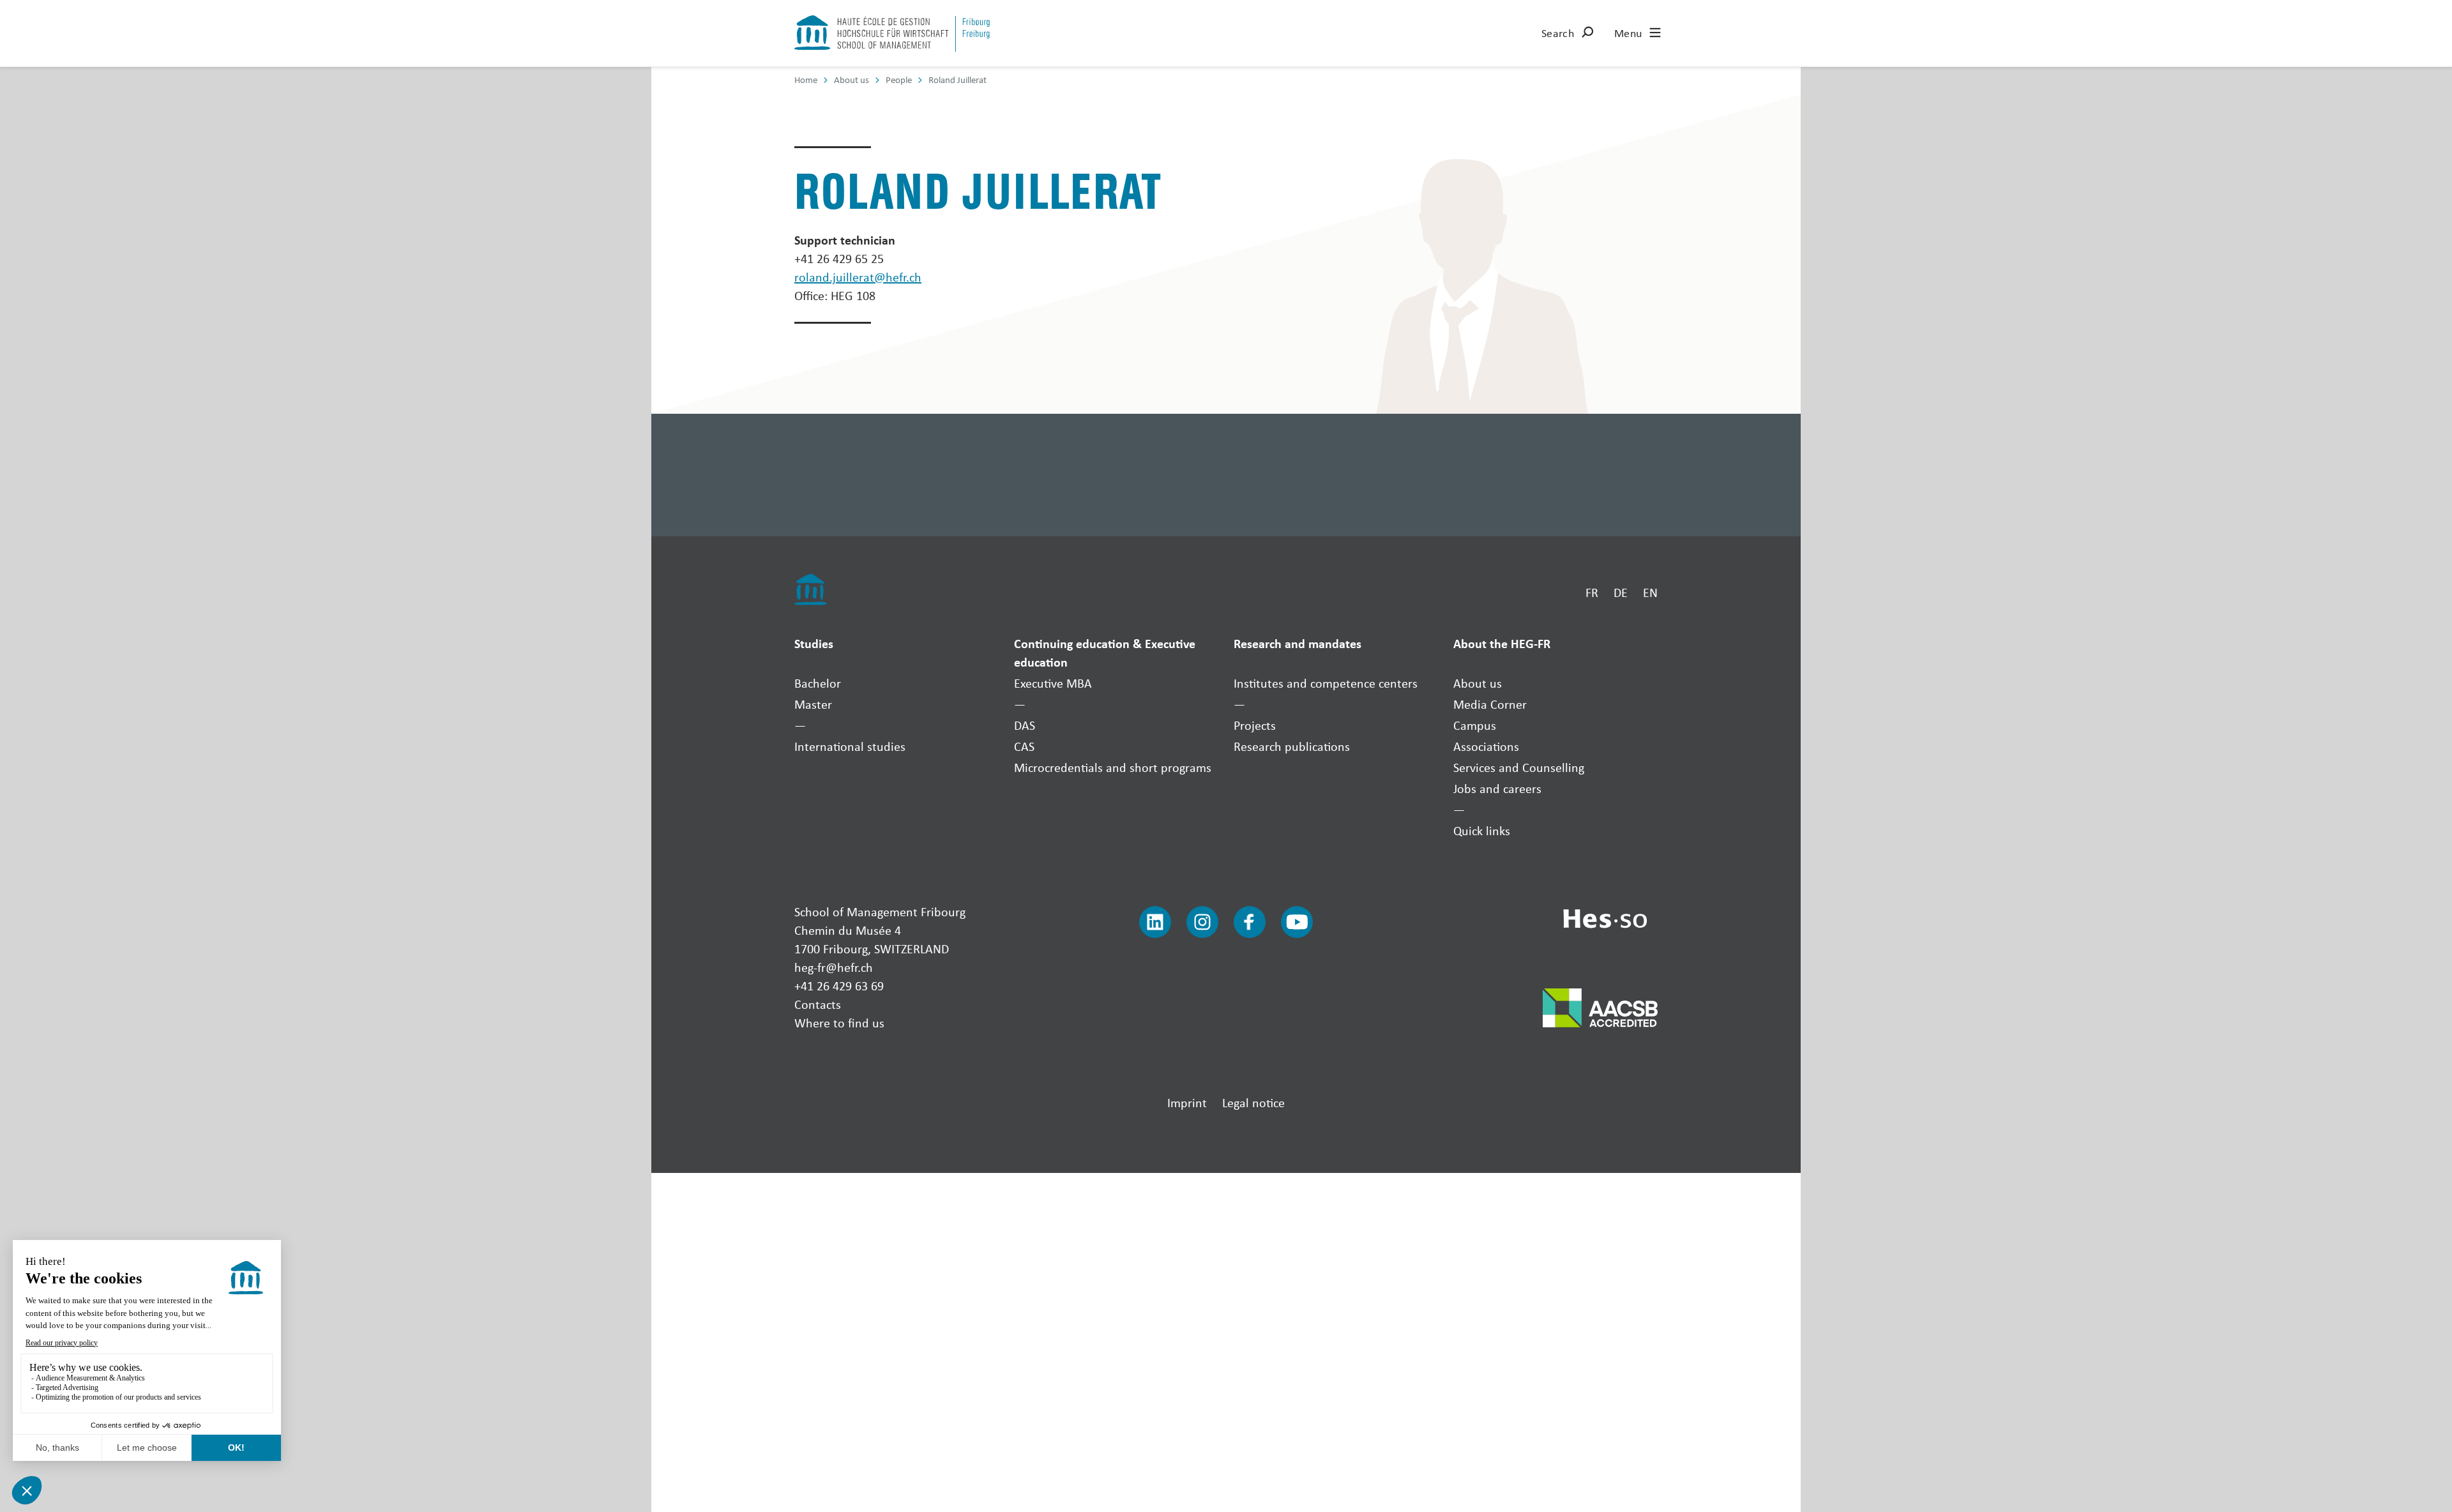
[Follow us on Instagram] (1202, 922)
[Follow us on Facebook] (1250, 922)
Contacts (818, 1004)
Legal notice (1253, 1102)
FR (1592, 592)
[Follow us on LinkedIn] (1155, 922)
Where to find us (839, 1023)
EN (1650, 592)
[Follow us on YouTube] (1297, 922)
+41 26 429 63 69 (839, 986)
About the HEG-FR (1502, 643)
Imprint (1187, 1102)
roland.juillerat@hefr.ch (858, 277)
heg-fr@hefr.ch (834, 967)
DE (1621, 592)
